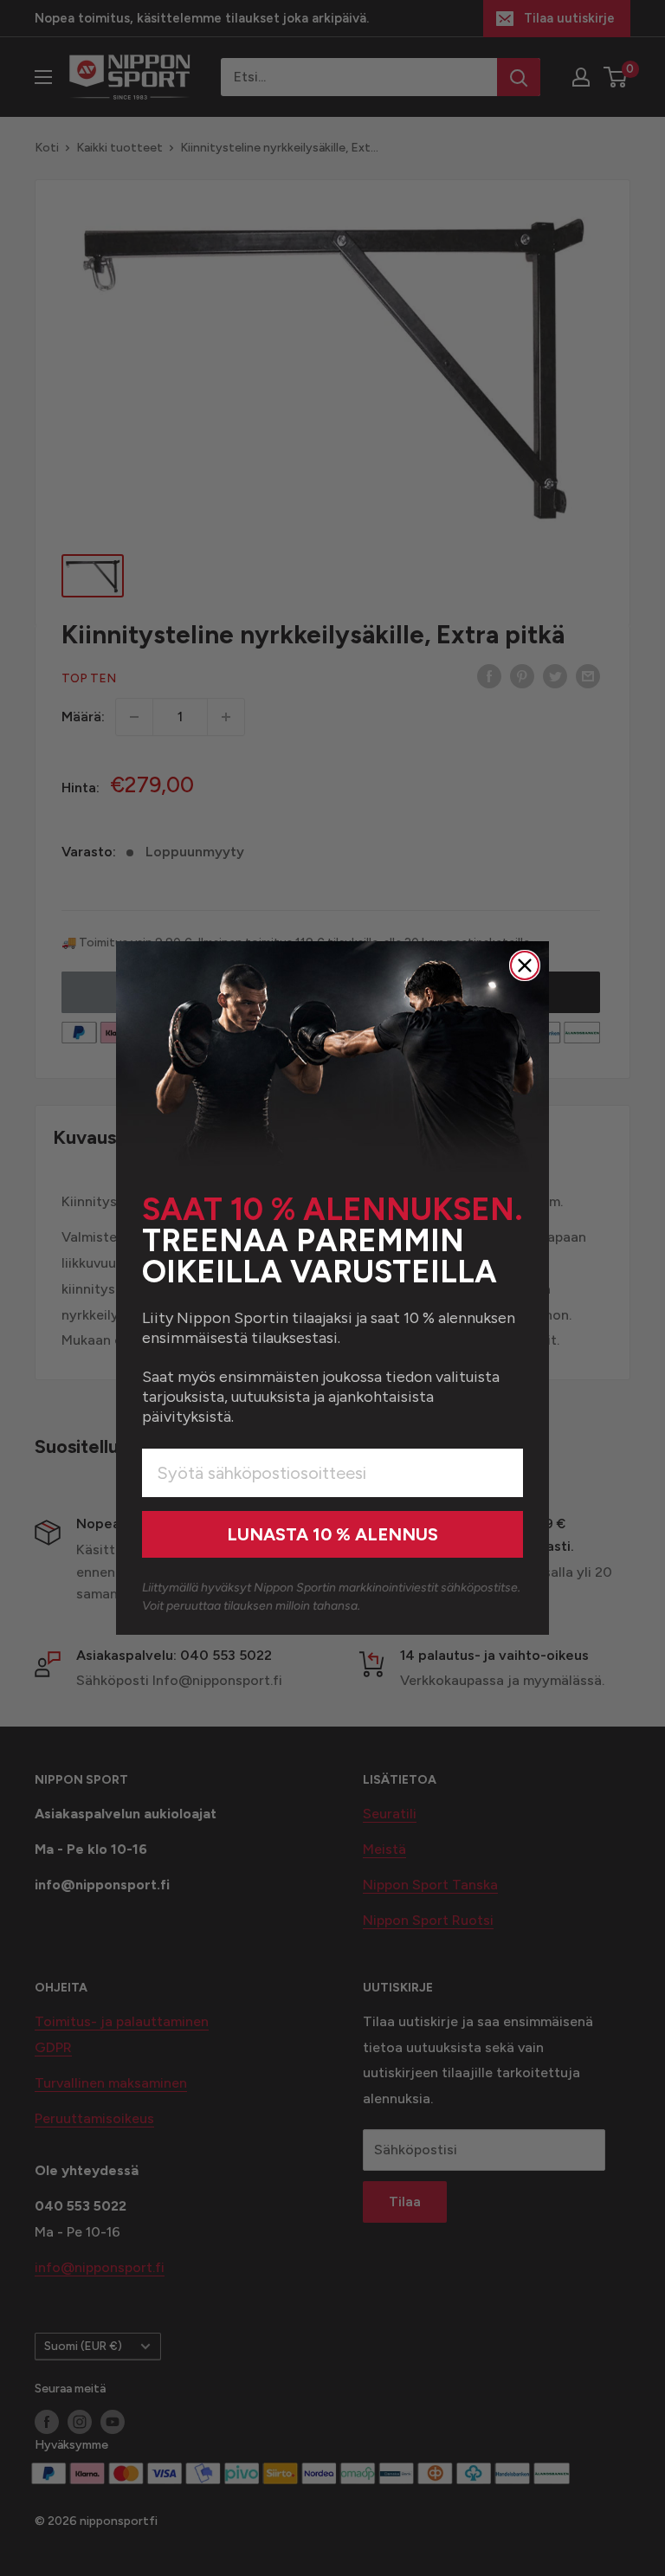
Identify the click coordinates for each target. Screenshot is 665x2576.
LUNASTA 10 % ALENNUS (332, 1534)
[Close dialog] (525, 965)
